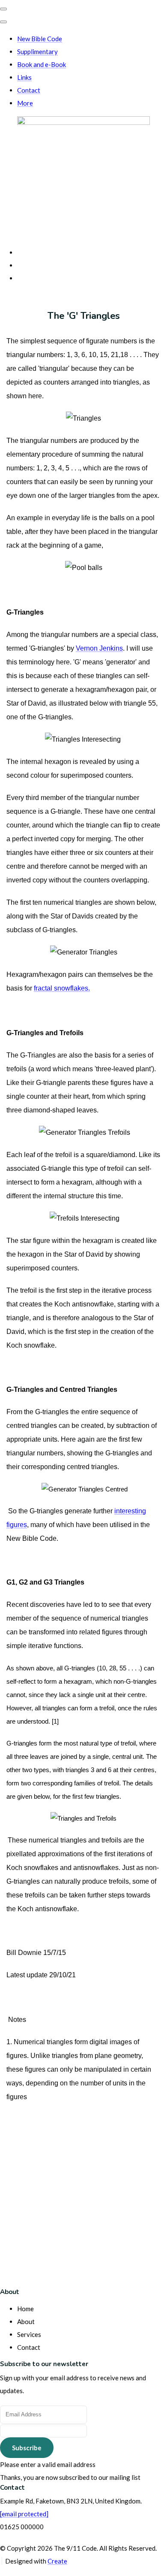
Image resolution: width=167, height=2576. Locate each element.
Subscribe (27, 2448)
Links (24, 77)
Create (57, 2561)
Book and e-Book (42, 64)
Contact (29, 90)
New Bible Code (40, 39)
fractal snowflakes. (62, 988)
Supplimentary (37, 52)
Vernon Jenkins (99, 648)
